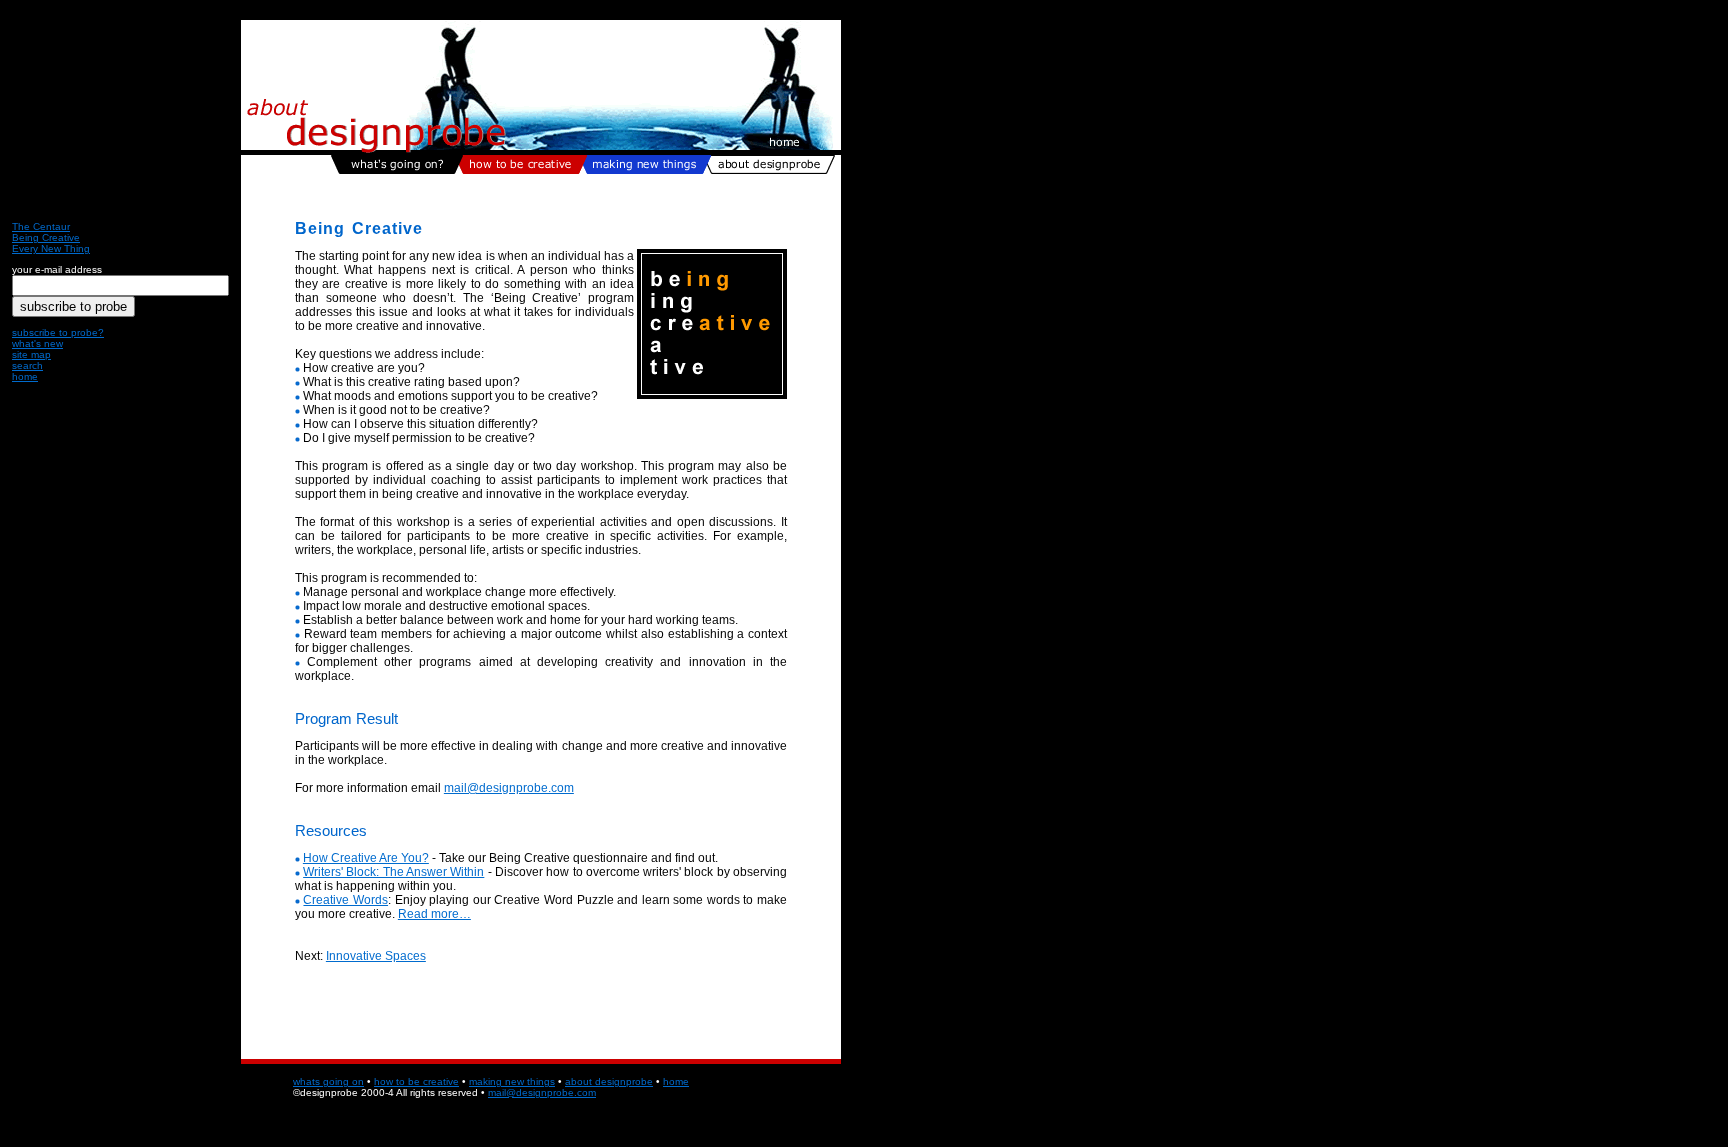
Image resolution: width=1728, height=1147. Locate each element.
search (27, 365)
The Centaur (41, 226)
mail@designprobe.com (509, 788)
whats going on (328, 1081)
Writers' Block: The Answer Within (393, 872)
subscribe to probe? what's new (58, 338)
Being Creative (46, 237)
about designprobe (609, 1081)
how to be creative (416, 1081)
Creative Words (345, 900)
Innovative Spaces (376, 956)
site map (31, 354)
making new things (512, 1081)
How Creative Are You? (366, 858)
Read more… (434, 914)
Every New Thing (51, 248)
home (25, 376)
